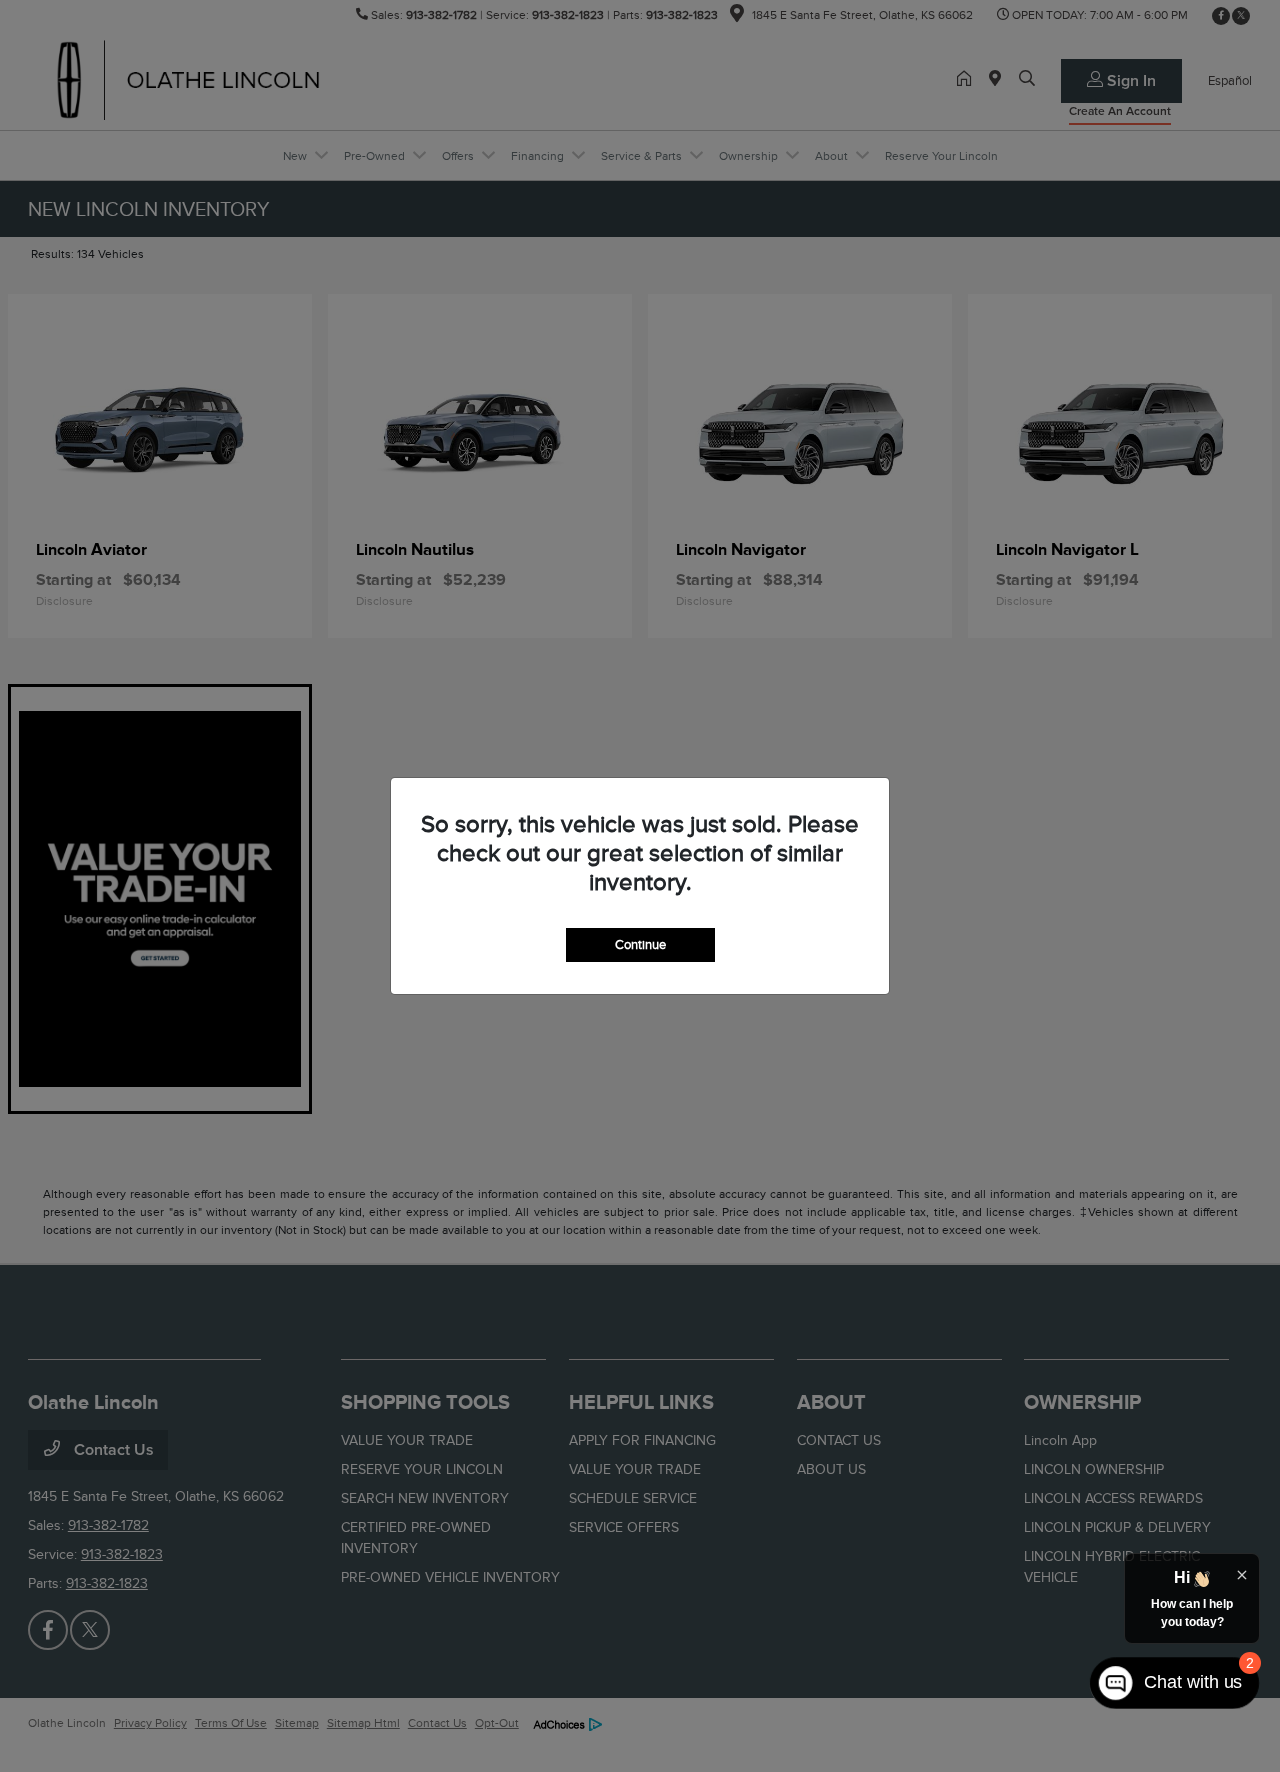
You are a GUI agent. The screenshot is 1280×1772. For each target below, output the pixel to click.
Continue (640, 944)
